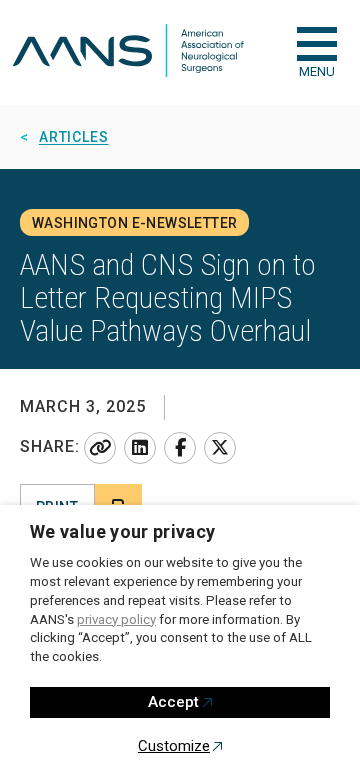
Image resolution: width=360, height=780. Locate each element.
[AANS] (128, 52)
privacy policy (116, 619)
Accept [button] (173, 702)
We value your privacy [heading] (123, 531)
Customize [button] (174, 746)
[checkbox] (317, 44)
